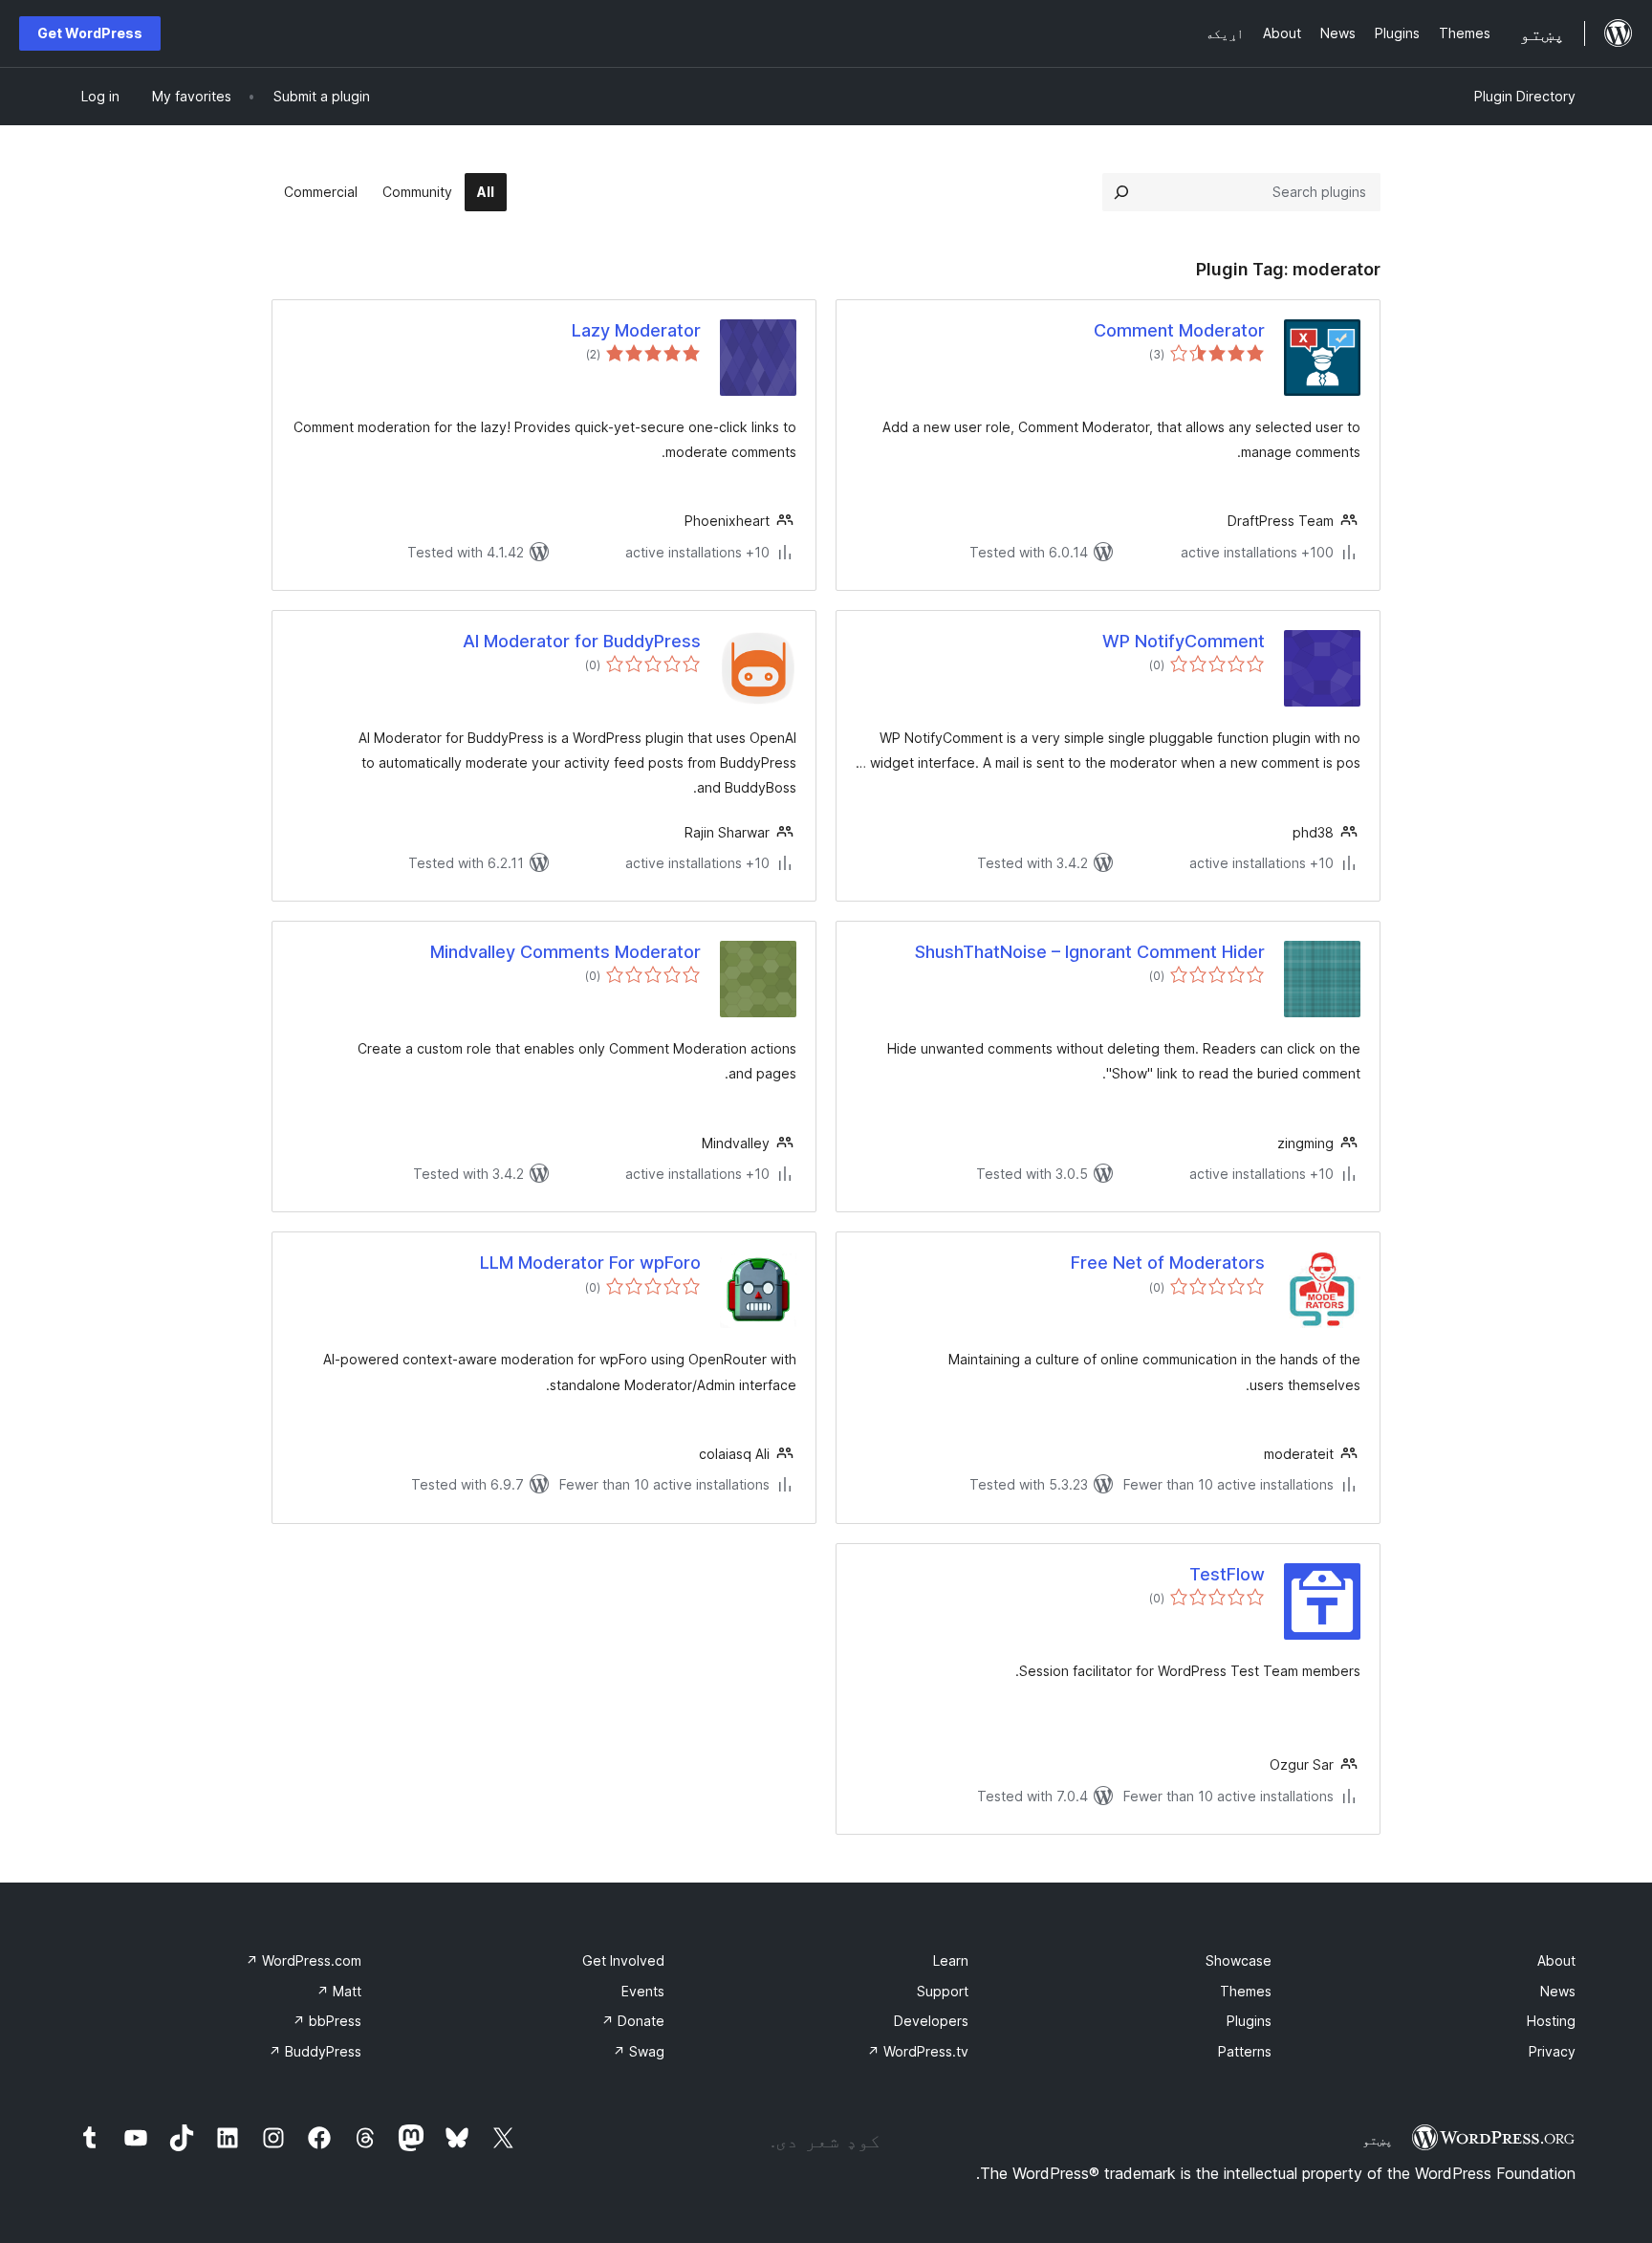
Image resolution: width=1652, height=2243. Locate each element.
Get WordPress (90, 33)
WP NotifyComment (1184, 641)
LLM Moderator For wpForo (590, 1263)
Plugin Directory (1525, 96)
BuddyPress (315, 2051)
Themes (1246, 1991)
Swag (639, 2051)
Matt (339, 1991)
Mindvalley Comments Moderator (565, 952)
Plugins (1249, 2021)
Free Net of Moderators (1168, 1263)
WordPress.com (304, 1960)
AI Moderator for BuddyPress (582, 641)
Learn (951, 1960)
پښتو (1378, 2140)
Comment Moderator (1179, 330)
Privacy (1552, 2051)
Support (943, 1991)
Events (643, 1991)
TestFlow (1227, 1574)
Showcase (1239, 1960)
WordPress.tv (918, 2051)
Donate (633, 2021)
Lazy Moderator (636, 330)
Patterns (1245, 2051)
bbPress (327, 2021)
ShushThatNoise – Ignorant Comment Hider (1090, 952)
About (1556, 1960)
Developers (931, 2021)
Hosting (1551, 2021)
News (1558, 1991)
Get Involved (623, 1960)
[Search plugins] (1121, 192)
